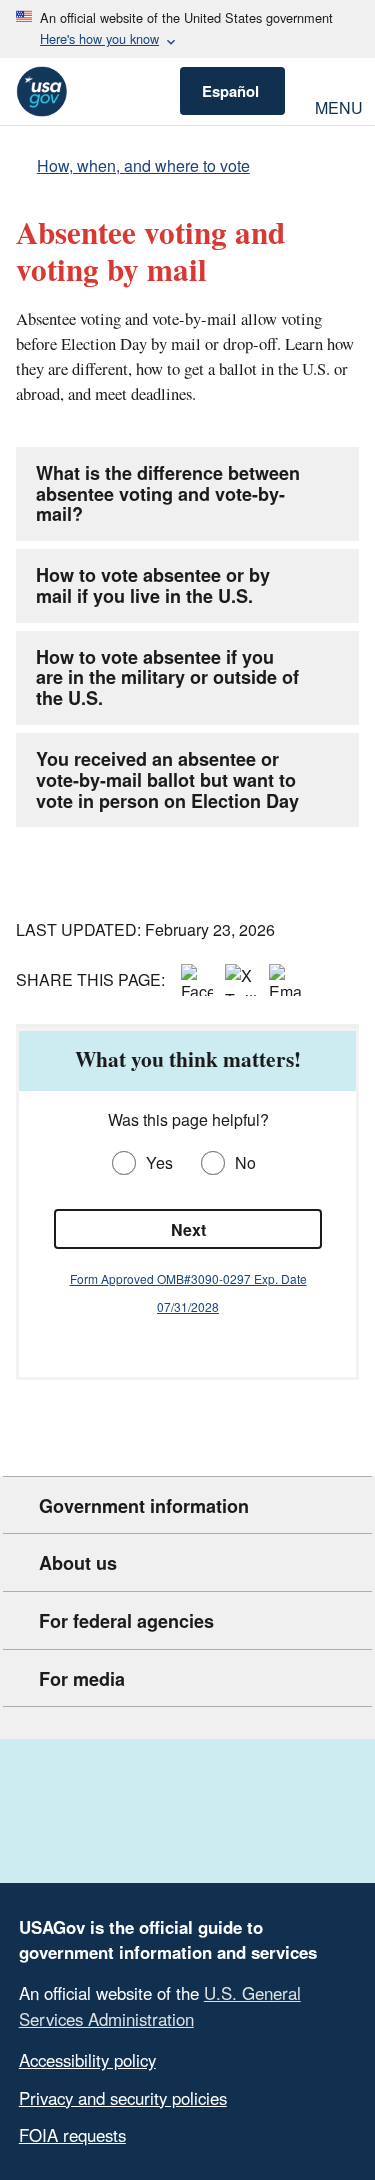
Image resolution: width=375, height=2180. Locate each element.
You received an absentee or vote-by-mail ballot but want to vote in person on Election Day (167, 780)
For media (82, 1679)
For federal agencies (126, 1621)
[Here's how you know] (187, 29)
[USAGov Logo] (41, 91)
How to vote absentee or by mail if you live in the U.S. (153, 585)
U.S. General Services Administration (160, 2005)
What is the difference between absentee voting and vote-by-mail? (168, 494)
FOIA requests (72, 2135)
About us (78, 1563)
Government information (144, 1506)
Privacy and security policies (123, 2098)
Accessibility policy (87, 2060)
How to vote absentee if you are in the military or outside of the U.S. (167, 678)
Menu (337, 105)
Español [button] (230, 91)
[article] (187, 1203)
